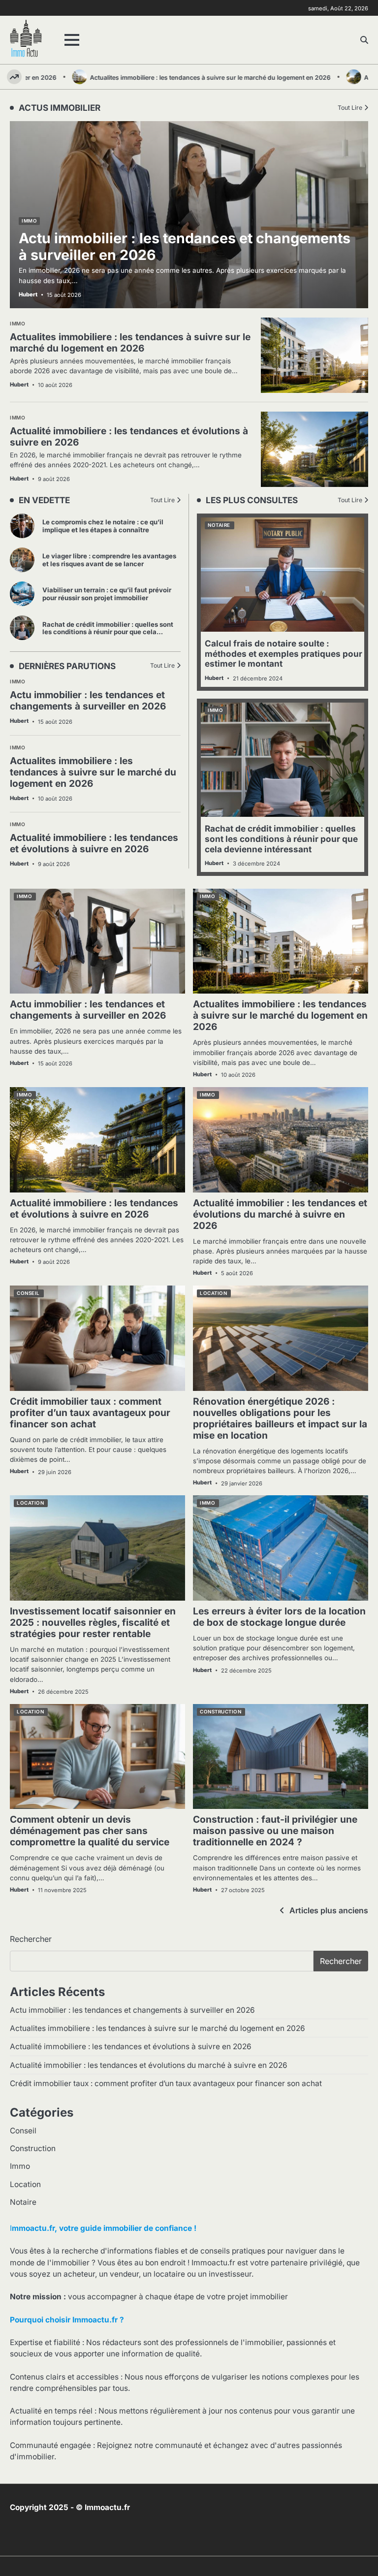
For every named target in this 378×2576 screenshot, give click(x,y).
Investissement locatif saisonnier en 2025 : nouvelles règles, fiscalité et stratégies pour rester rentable (93, 1622)
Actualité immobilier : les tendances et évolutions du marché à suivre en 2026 (280, 1214)
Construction (220, 1712)
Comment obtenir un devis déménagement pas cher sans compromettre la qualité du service (90, 1831)
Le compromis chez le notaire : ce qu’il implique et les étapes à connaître (103, 526)
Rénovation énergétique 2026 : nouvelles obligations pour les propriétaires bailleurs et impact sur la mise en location (280, 1418)
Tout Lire (162, 500)
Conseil (28, 1293)
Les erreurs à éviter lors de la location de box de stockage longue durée (279, 1617)
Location (213, 1293)
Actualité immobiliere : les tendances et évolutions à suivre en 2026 (94, 843)
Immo (17, 682)
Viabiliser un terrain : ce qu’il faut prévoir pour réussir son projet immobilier (107, 594)
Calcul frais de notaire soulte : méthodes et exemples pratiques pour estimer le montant (283, 653)
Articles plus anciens (329, 1910)
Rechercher (31, 1939)
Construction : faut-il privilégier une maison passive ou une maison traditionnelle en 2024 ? (275, 1831)
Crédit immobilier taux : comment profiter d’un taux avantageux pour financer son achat (90, 1413)
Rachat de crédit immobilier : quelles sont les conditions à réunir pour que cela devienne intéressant (108, 632)
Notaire (219, 525)
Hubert (19, 721)
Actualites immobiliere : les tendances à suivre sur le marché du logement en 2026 (175, 78)
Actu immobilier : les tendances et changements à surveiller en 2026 (88, 700)
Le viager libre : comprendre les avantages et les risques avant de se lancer (109, 560)
